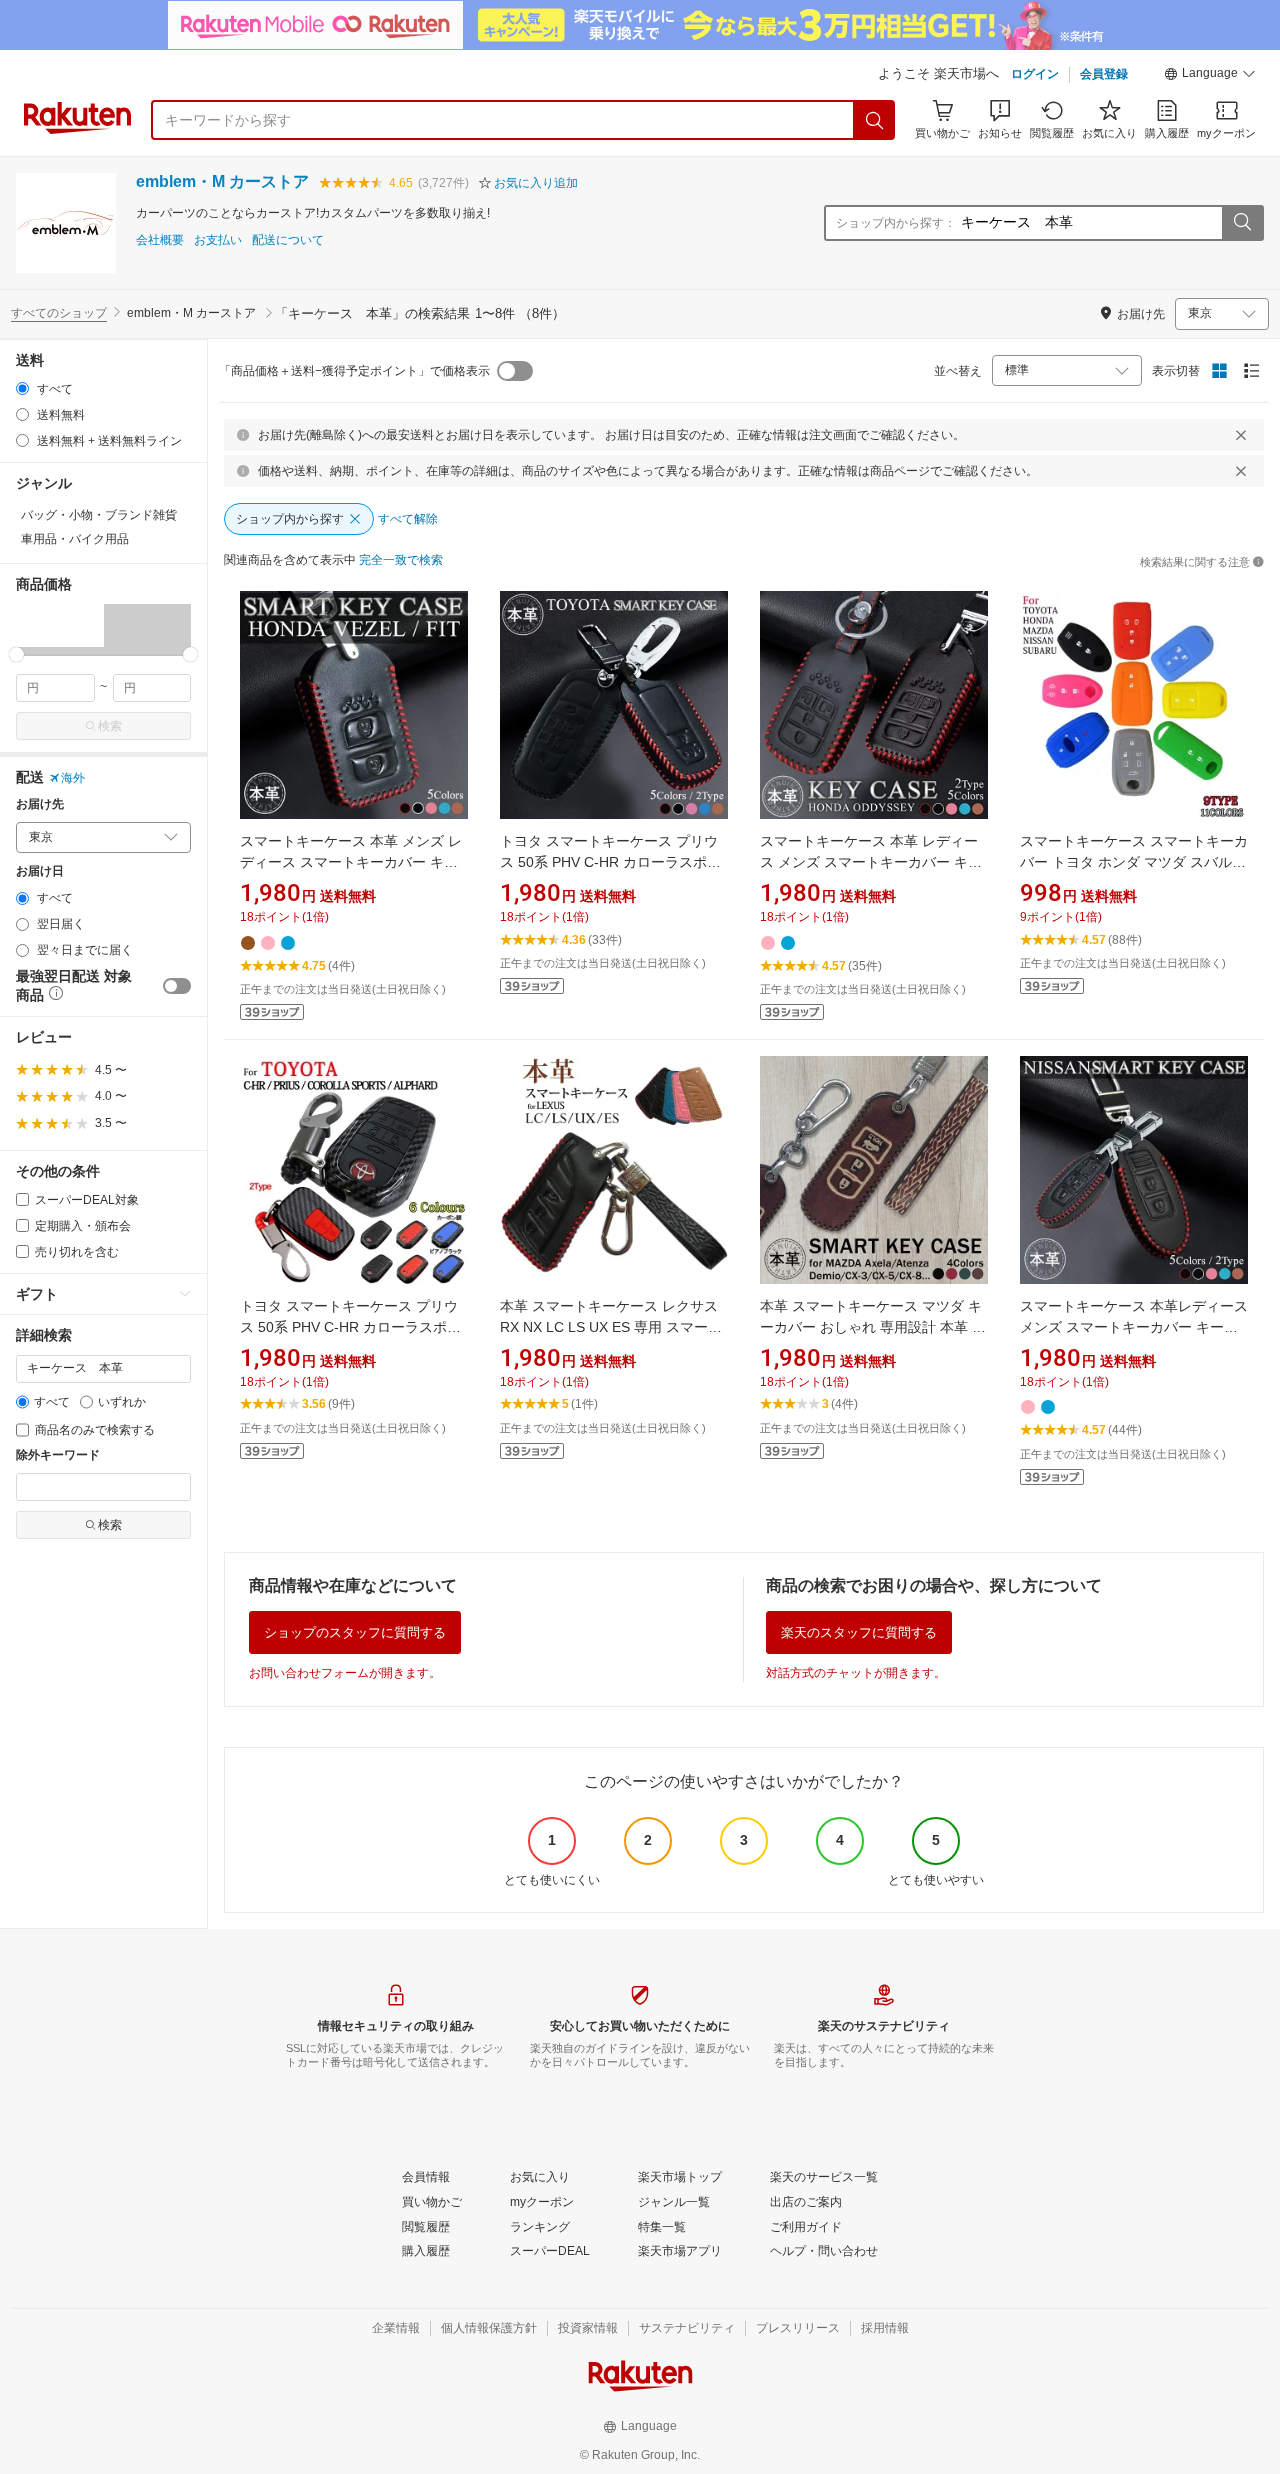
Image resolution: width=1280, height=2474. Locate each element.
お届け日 (40, 871)
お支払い (218, 240)
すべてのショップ (59, 313)
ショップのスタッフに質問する (355, 1632)
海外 (73, 778)
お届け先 (40, 804)
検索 (110, 726)
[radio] (22, 388)
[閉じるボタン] (1241, 435)
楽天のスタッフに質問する (859, 1632)
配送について (288, 240)
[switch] (177, 986)
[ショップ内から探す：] (1242, 223)
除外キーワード (58, 1455)
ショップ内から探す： (896, 223)
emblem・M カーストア (222, 181)
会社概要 (160, 240)
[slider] (16, 654)
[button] (1210, 76)
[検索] (875, 120)
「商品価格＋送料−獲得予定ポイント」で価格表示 (354, 371)
